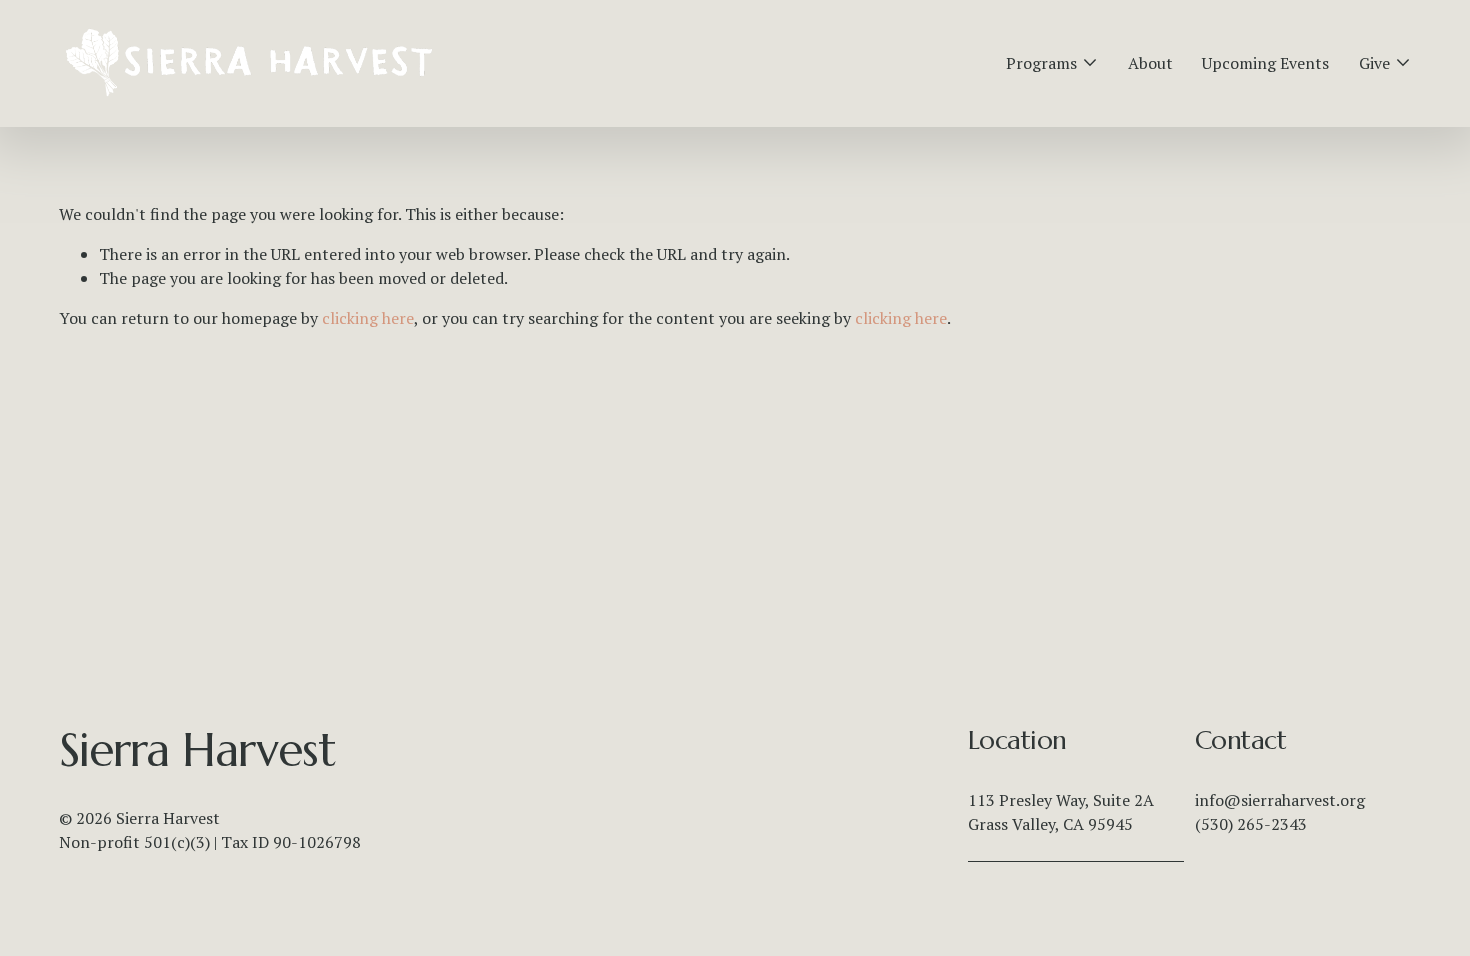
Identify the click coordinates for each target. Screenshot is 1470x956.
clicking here (368, 318)
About (1150, 63)
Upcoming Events (1265, 63)
